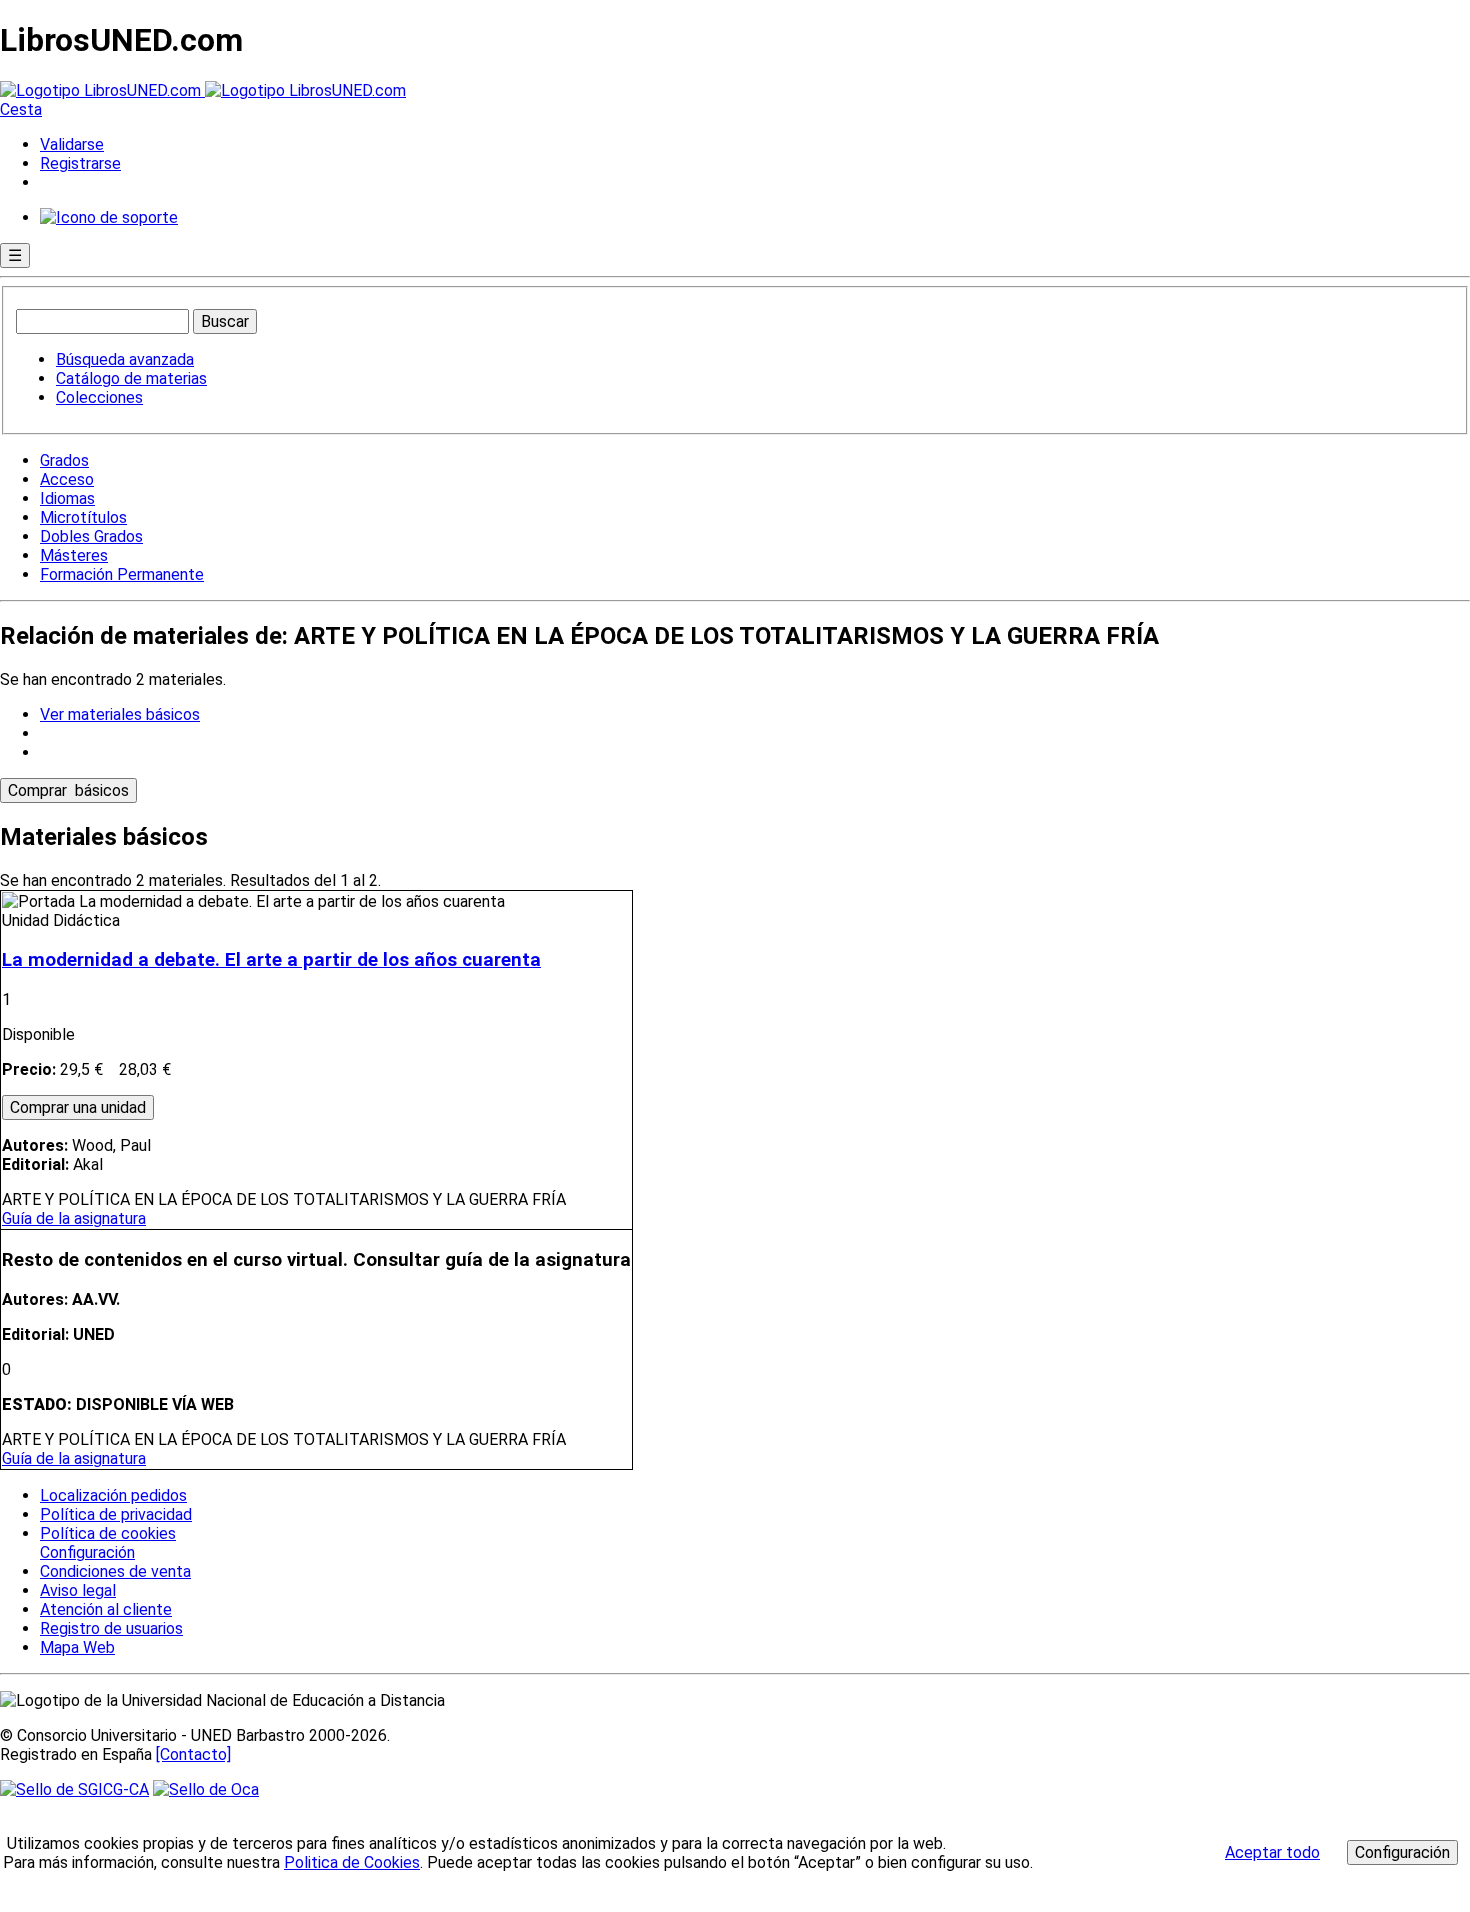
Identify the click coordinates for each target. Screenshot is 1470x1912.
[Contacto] (193, 1754)
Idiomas (67, 498)
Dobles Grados (91, 536)
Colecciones (99, 397)
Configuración (86, 1553)
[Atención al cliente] (109, 217)
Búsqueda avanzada (125, 359)
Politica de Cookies (352, 1862)
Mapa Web (77, 1647)
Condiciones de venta (115, 1571)
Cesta (21, 109)
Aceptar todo (1272, 1852)
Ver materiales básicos (120, 714)
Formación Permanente (122, 574)
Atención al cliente (106, 1609)
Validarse (72, 144)
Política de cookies (108, 1533)
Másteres (74, 555)
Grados (64, 460)
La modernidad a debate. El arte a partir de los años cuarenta (271, 960)
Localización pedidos (113, 1495)
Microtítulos (83, 517)
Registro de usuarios (111, 1628)
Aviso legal (78, 1590)
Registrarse (80, 163)
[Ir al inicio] (203, 90)
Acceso (67, 479)
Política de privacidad (116, 1514)
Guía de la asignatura (74, 1218)
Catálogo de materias (131, 378)
